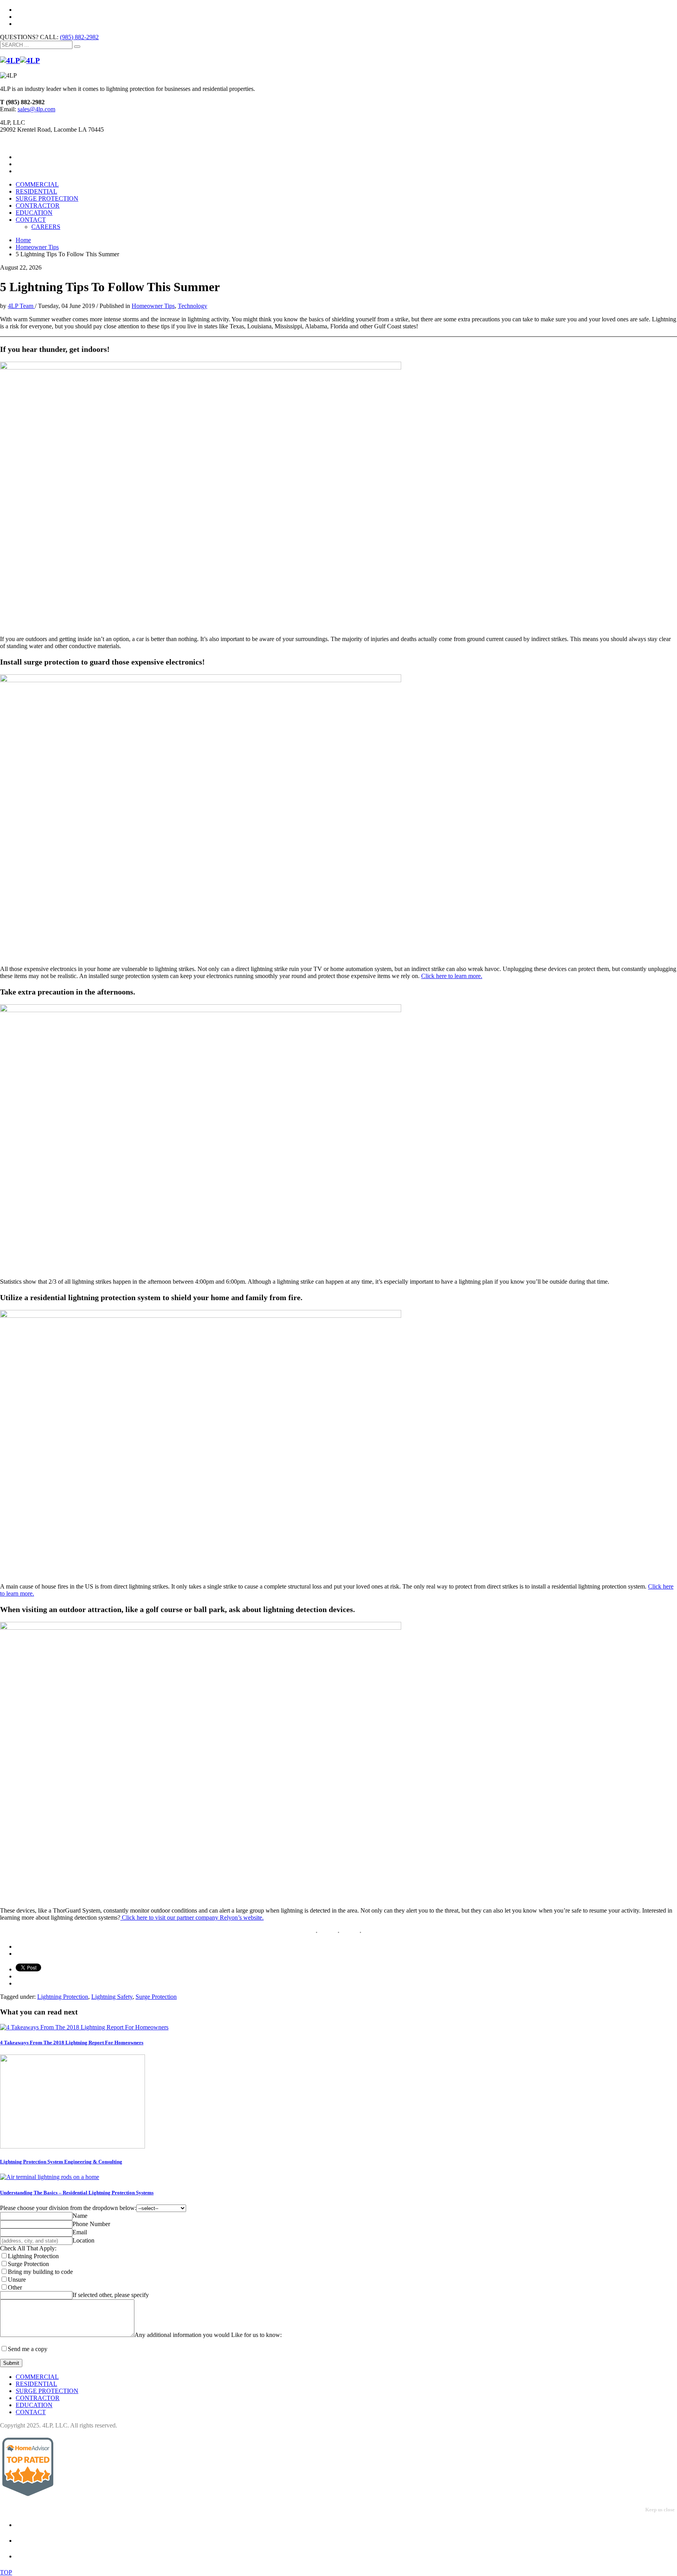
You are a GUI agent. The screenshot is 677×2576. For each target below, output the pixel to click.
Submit (11, 2363)
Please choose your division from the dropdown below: (68, 2208)
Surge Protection (156, 1997)
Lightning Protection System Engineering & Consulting (61, 2162)
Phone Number (91, 2224)
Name (80, 2216)
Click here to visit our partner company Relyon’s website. (192, 1918)
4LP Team (21, 306)
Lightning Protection (63, 1997)
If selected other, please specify (111, 2295)
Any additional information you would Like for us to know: (208, 2335)
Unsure (17, 2280)
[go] (77, 47)
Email (80, 2232)
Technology (193, 306)
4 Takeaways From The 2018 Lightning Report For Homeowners (72, 2043)
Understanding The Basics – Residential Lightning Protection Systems (77, 2193)
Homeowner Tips (153, 306)
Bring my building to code (40, 2272)
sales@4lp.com (36, 109)
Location (83, 2240)
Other (15, 2287)
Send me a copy (28, 2349)
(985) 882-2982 (79, 37)
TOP (6, 2572)
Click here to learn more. (452, 976)
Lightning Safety (112, 1997)
